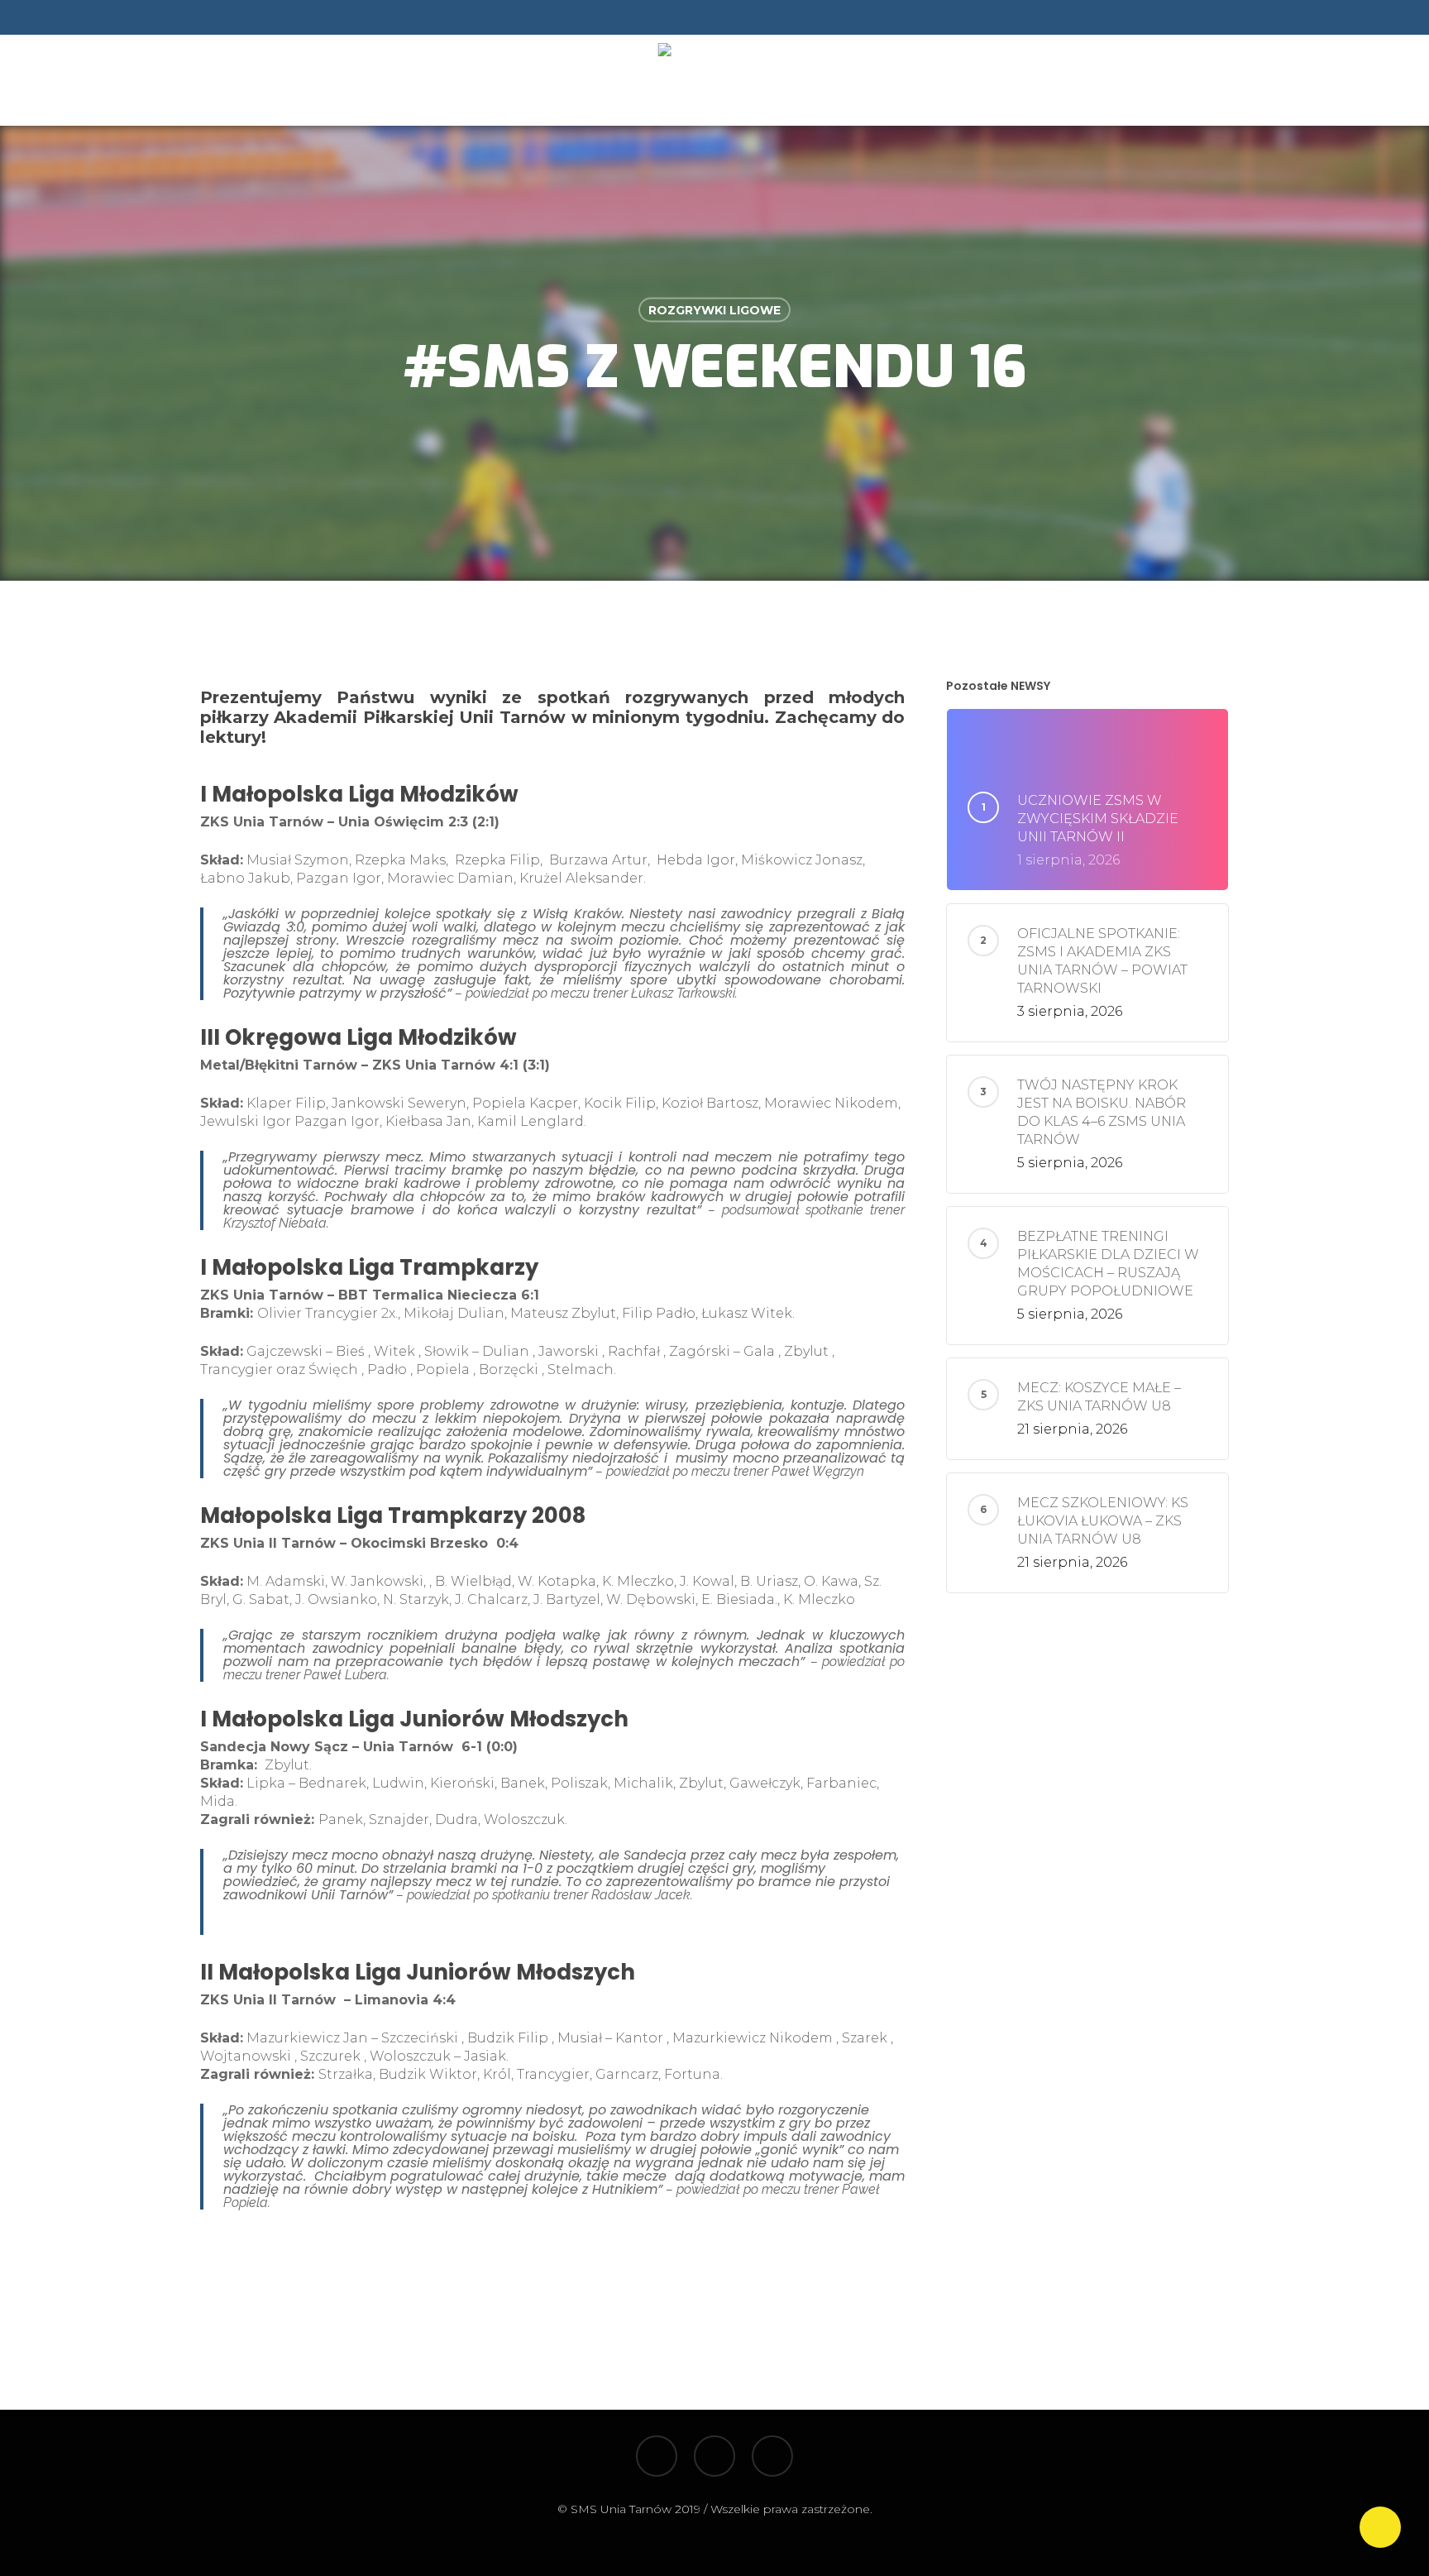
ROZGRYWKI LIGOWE (714, 310)
